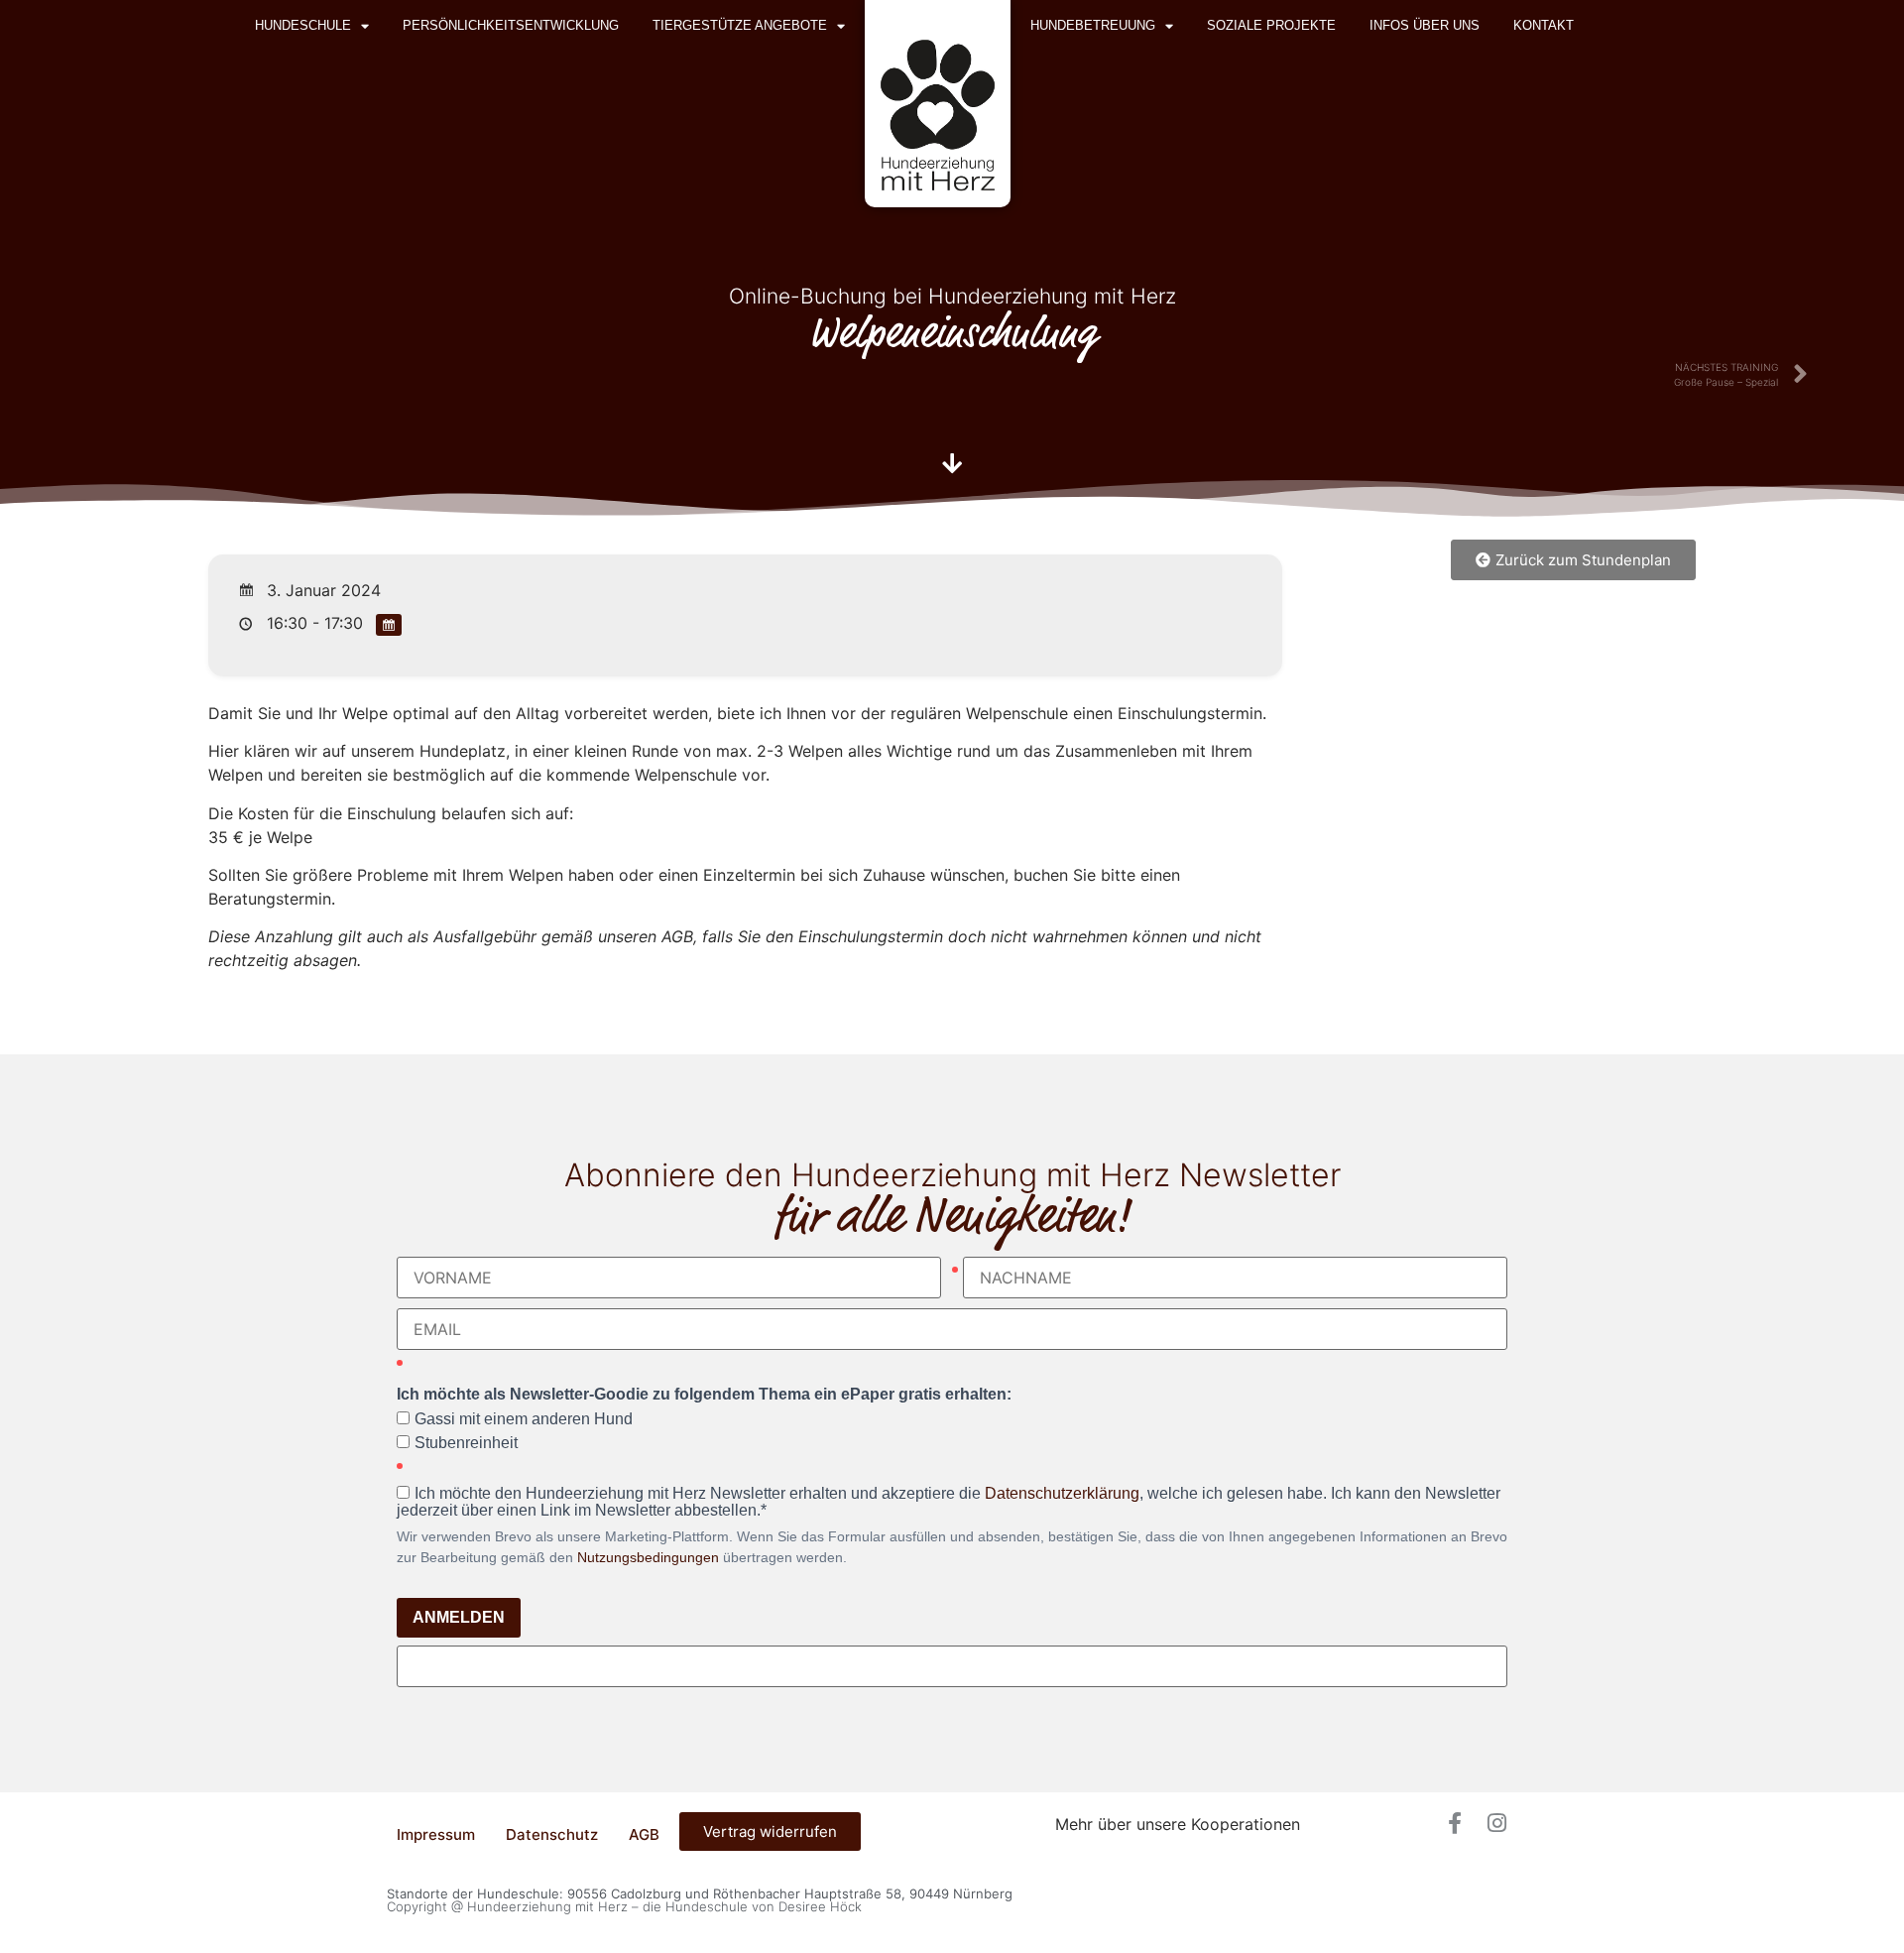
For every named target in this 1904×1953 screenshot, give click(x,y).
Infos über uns (1425, 25)
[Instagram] (1496, 1823)
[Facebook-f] (1455, 1823)
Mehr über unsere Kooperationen (1178, 1824)
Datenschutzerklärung (1062, 1493)
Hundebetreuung (1093, 25)
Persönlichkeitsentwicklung (511, 25)
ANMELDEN (459, 1617)
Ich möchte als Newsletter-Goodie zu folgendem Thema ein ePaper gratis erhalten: (704, 1395)
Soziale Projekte (1271, 25)
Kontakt (1544, 25)
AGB (644, 1834)
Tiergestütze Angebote (740, 25)
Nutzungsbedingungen (648, 1557)
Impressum (436, 1834)
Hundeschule (303, 25)
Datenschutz (552, 1834)
